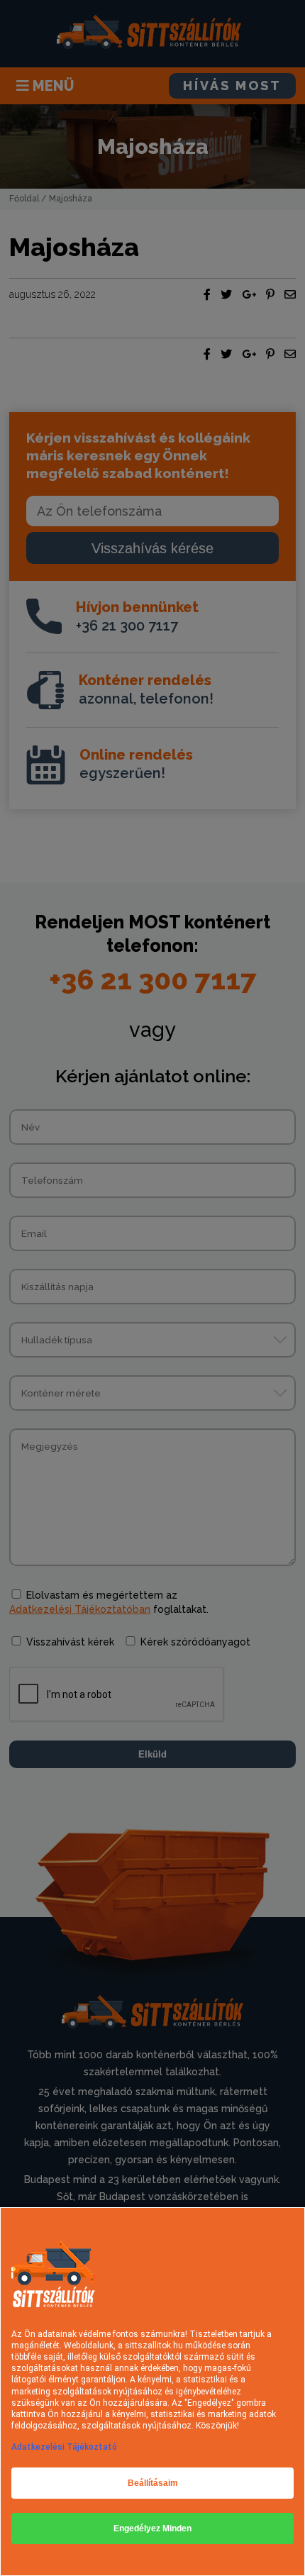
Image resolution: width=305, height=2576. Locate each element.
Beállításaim (153, 2483)
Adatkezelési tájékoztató (64, 2447)
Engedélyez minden (152, 2528)
